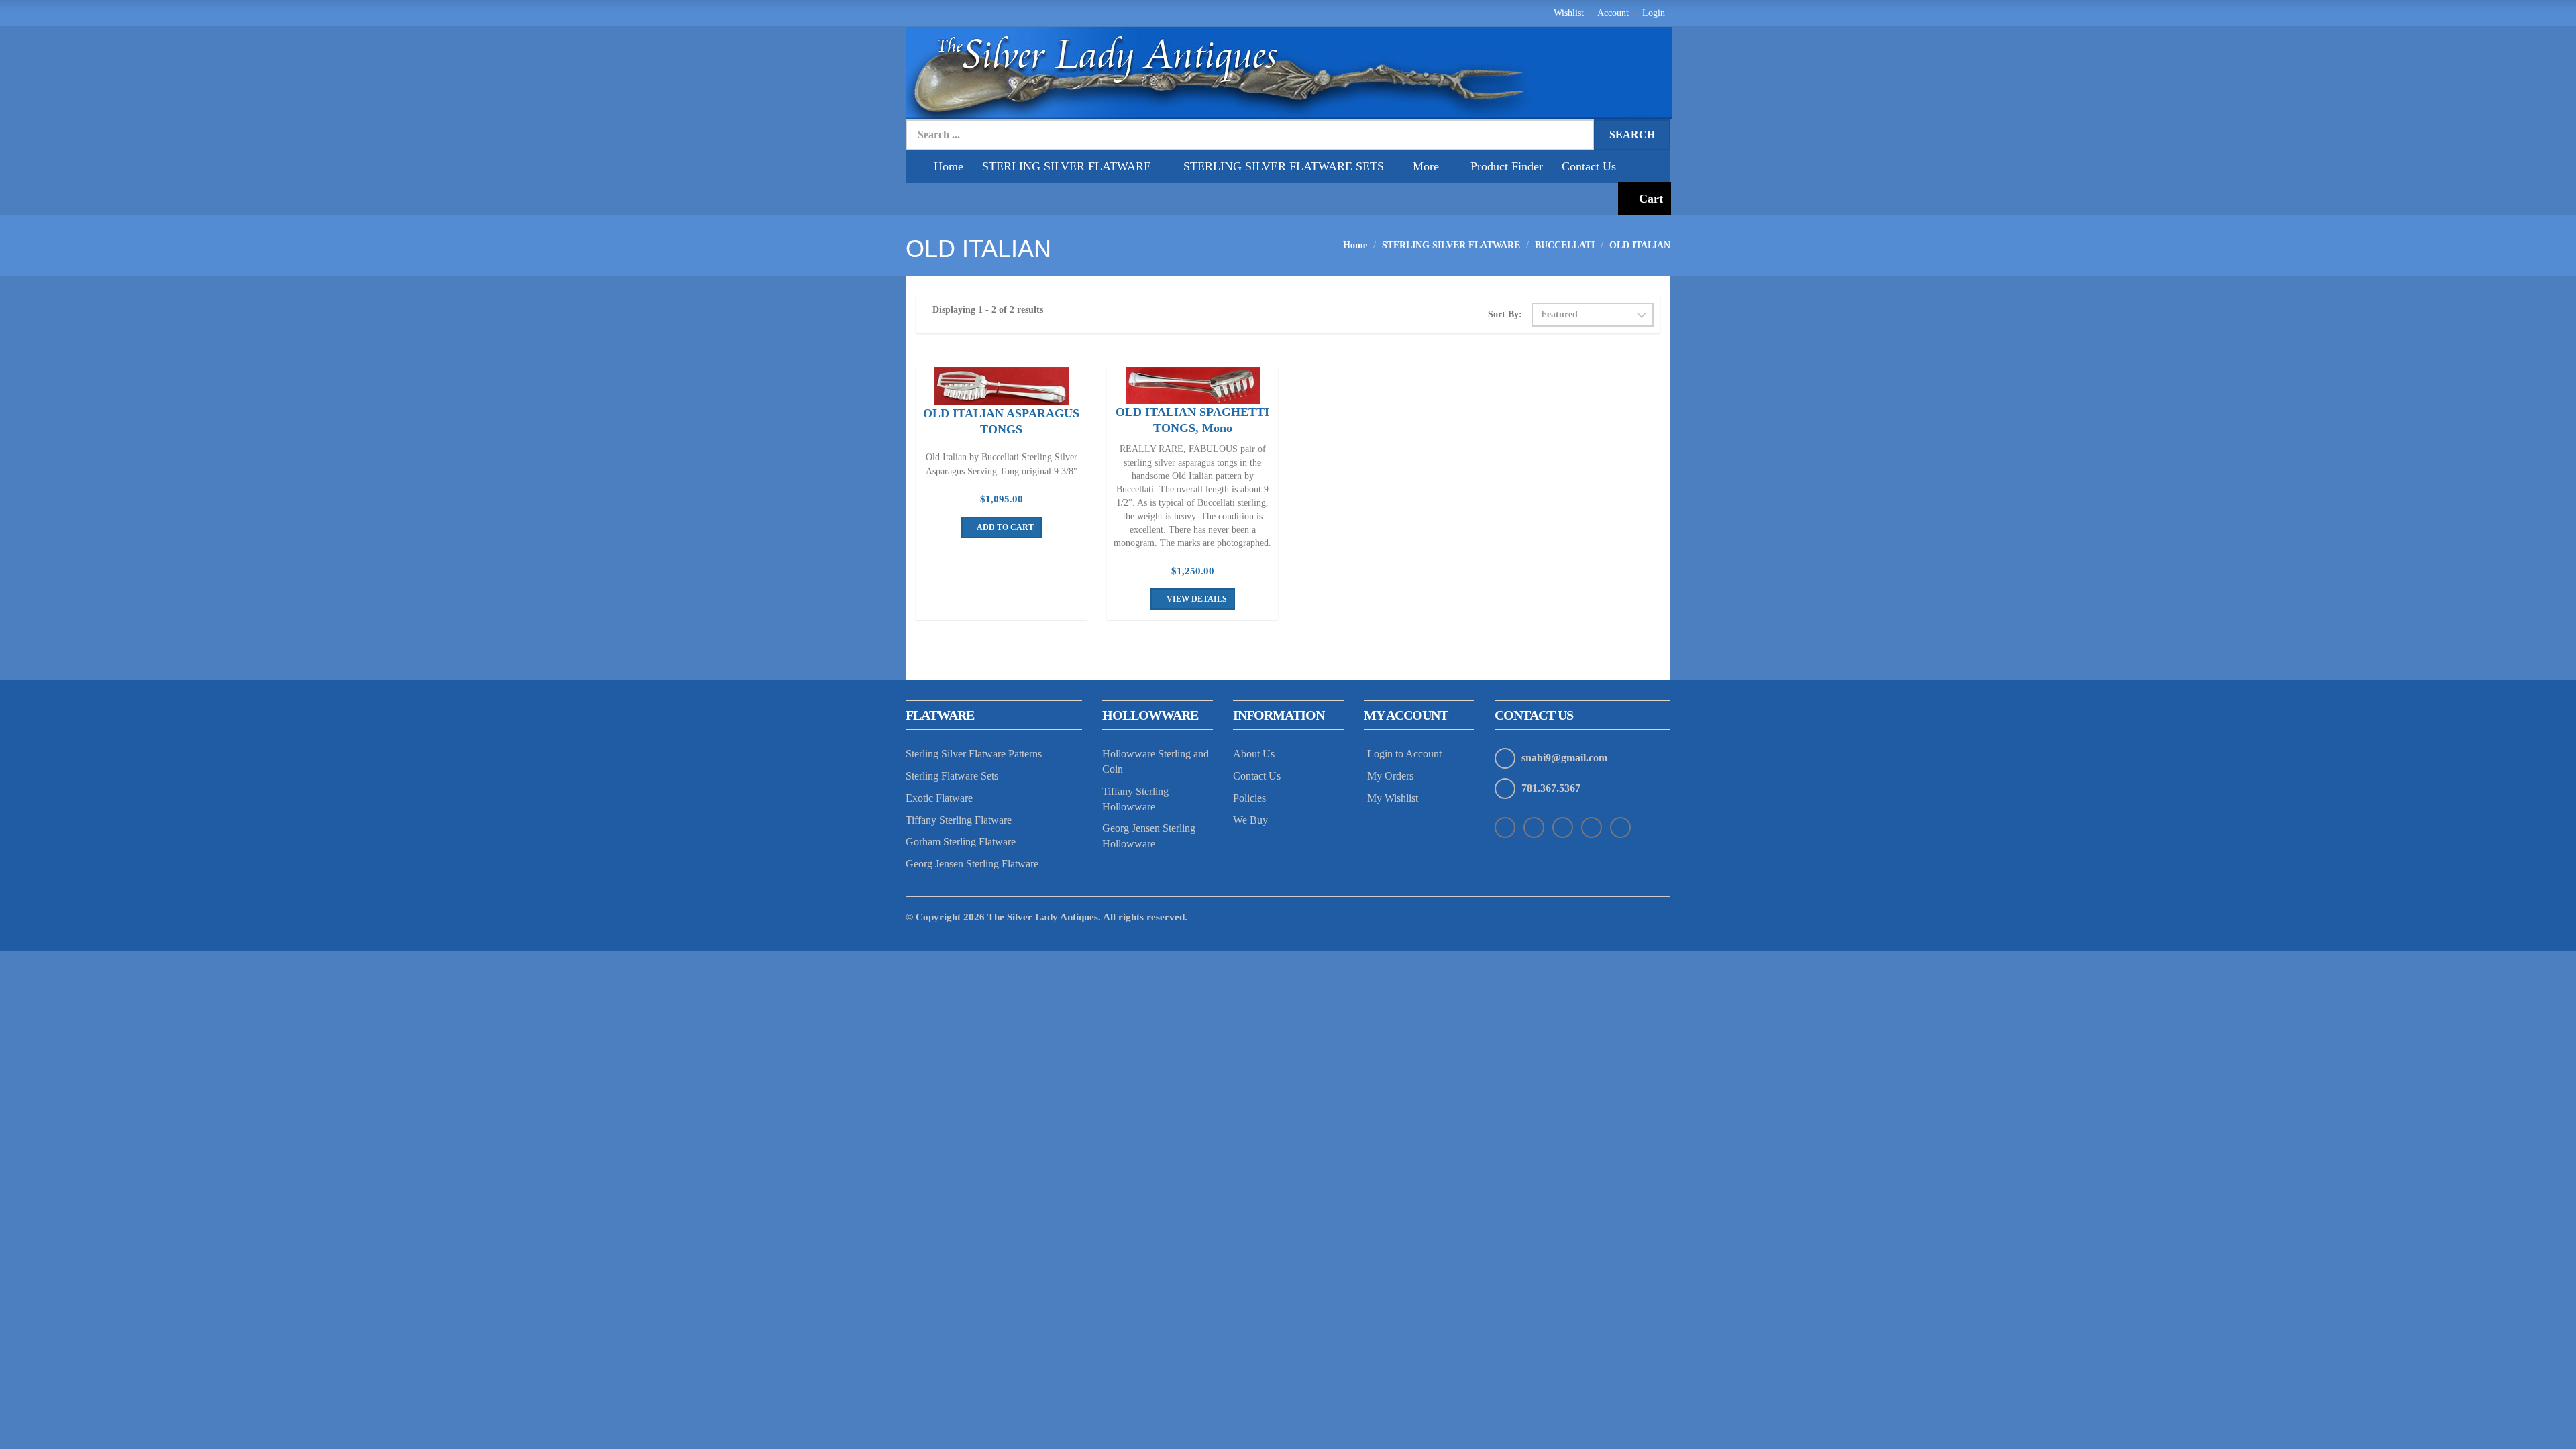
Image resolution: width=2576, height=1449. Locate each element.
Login (1654, 13)
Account (1613, 13)
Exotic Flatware (939, 798)
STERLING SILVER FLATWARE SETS (1284, 166)
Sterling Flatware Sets (952, 776)
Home (949, 166)
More (1426, 166)
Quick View (1002, 388)
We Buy (1250, 820)
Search (1632, 135)
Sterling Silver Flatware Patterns (974, 754)
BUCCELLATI (1565, 245)
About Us (1254, 754)
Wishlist (1569, 13)
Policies (1249, 798)
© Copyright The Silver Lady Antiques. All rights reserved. (1046, 917)
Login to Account (1404, 754)
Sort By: (1505, 314)
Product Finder (1507, 166)
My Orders (1390, 776)
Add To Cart (1005, 527)
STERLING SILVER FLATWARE (1068, 166)
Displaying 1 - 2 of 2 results (988, 310)
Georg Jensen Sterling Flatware (972, 864)
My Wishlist (1393, 798)
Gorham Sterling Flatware (961, 842)
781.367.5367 (1551, 788)
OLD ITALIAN (1640, 245)
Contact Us (1589, 166)
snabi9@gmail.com (1564, 758)
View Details (1196, 599)
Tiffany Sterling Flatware (959, 820)
